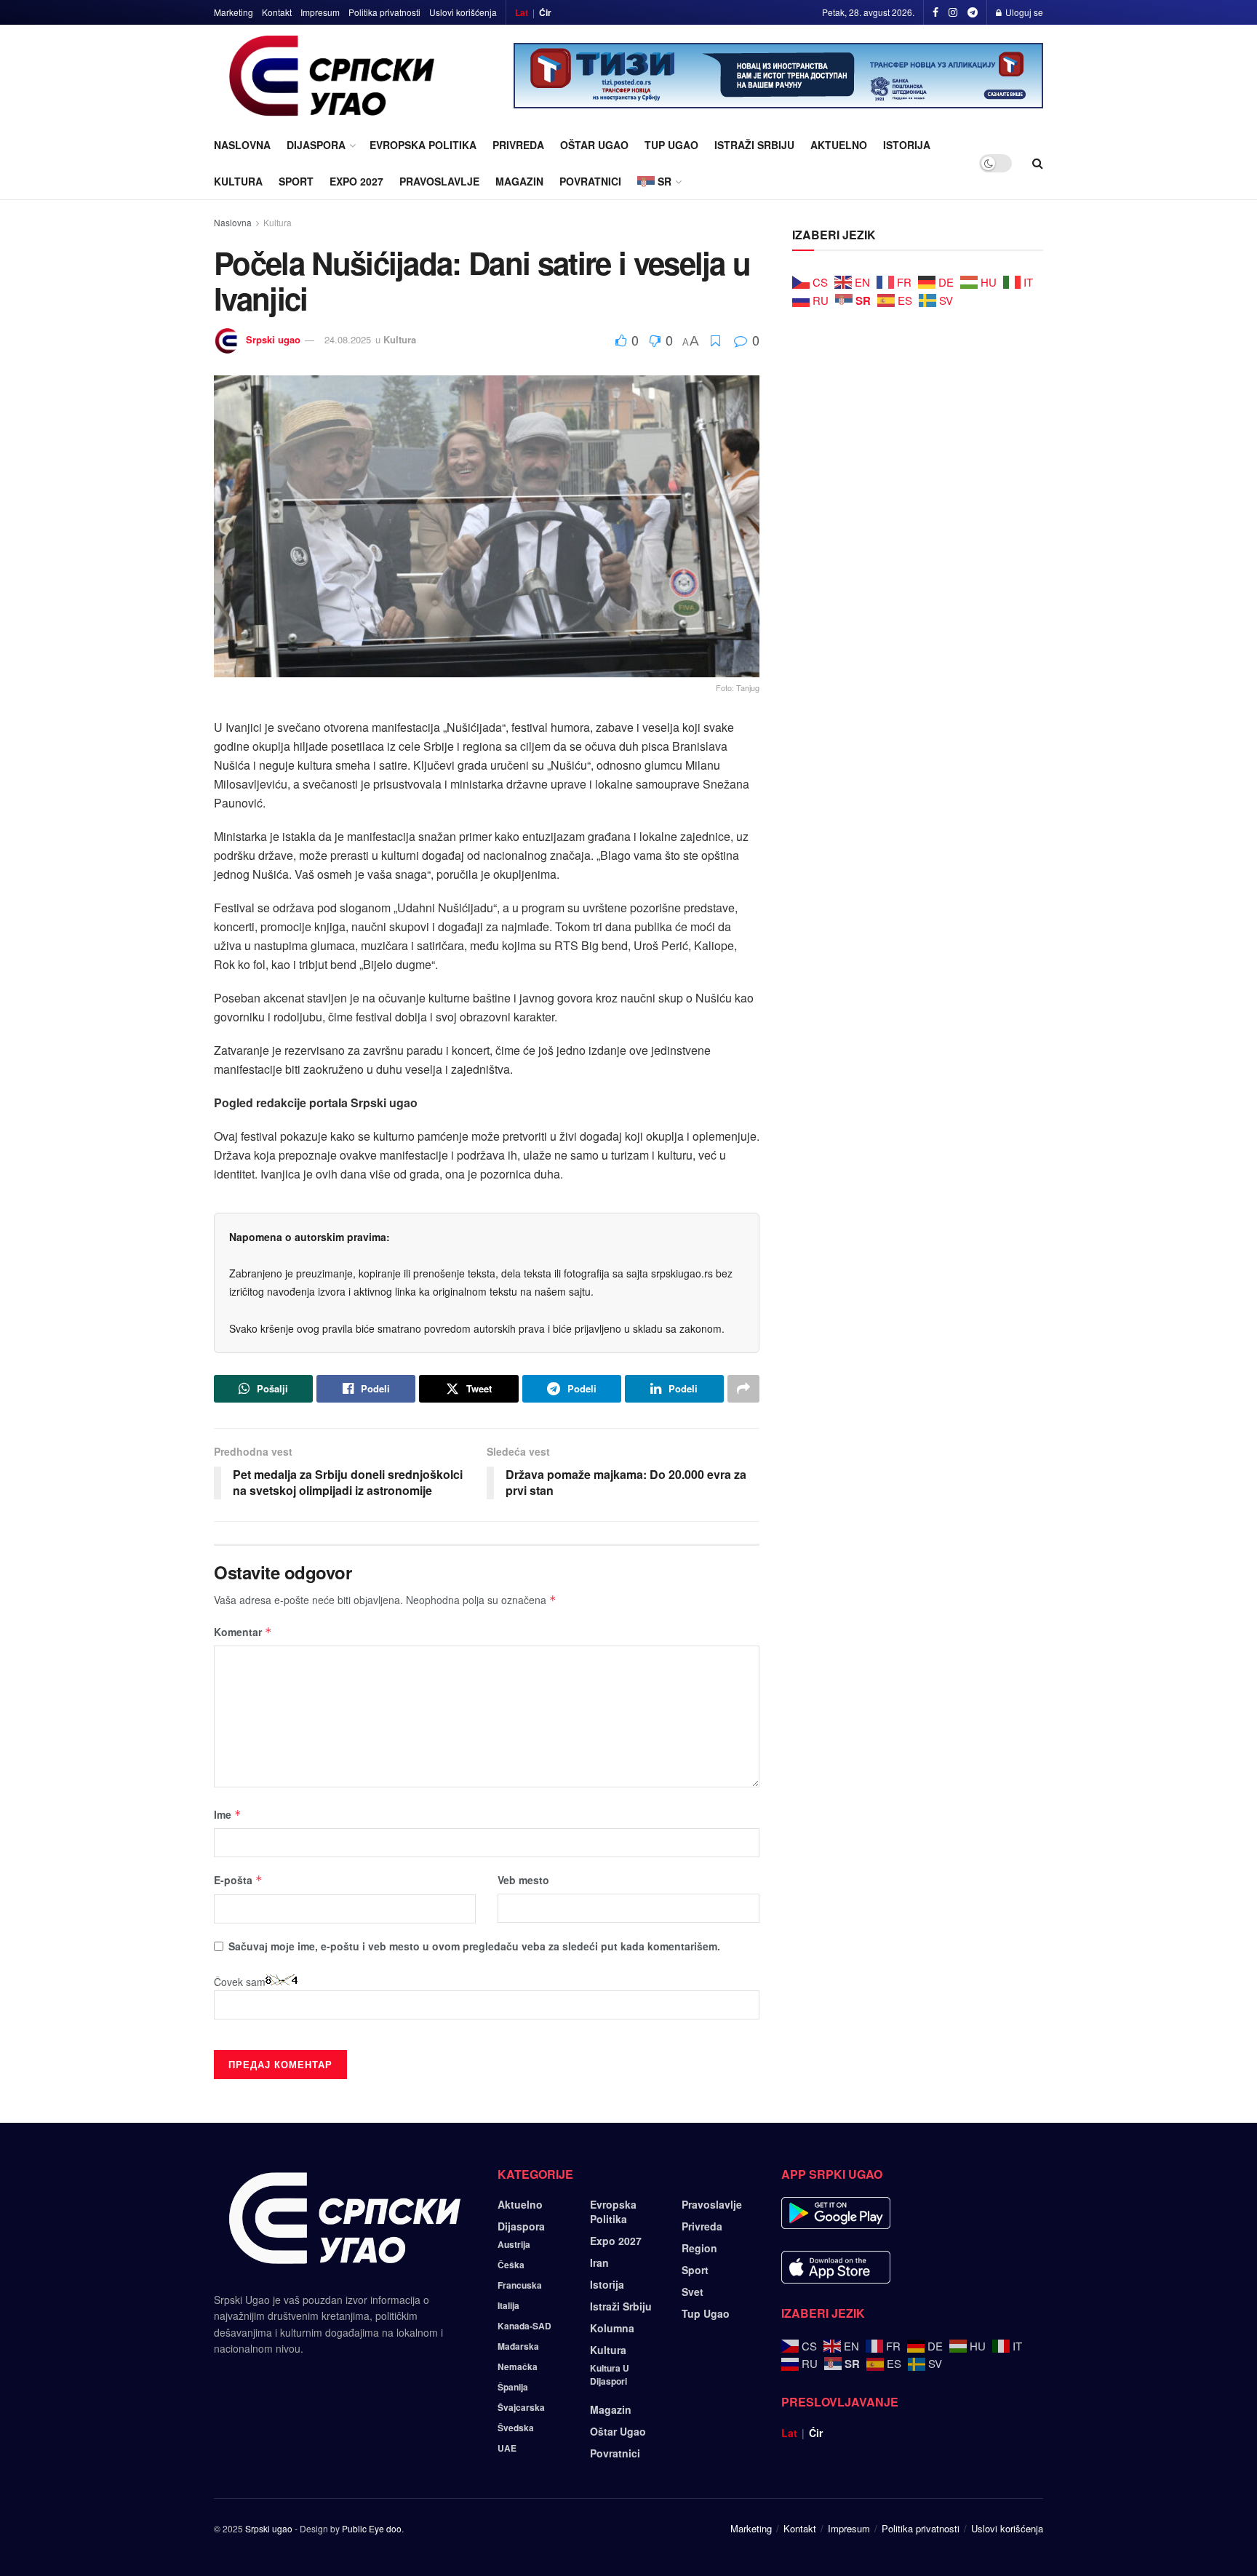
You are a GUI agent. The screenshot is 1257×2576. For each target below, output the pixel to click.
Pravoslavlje (439, 181)
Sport (296, 181)
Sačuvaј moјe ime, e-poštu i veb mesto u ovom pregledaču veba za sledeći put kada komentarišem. (474, 1946)
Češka (511, 2265)
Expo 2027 (356, 181)
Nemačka (518, 2366)
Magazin (519, 181)
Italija (508, 2305)
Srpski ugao (273, 339)
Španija (513, 2387)
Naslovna (242, 145)
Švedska (516, 2428)
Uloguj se (1023, 12)
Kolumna (612, 2328)
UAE (507, 2448)
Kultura (238, 181)
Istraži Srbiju (754, 145)
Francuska (520, 2285)
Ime (228, 1814)
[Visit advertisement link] (778, 76)
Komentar (243, 1632)
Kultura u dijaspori (610, 2374)
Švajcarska (521, 2407)
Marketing (234, 12)
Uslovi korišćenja (463, 12)
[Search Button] (1038, 163)
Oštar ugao (594, 145)
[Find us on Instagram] (953, 12)
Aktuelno (839, 145)
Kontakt (277, 12)
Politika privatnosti (384, 12)
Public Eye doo (372, 2528)
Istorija (907, 145)
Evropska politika (423, 145)
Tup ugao (671, 145)
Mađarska (518, 2346)
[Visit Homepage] (332, 76)
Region (699, 2248)
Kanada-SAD (524, 2326)
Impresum (320, 12)
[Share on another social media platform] (743, 1389)
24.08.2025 (348, 339)
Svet (693, 2292)
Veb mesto (523, 1880)
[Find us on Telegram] (973, 12)
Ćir (545, 12)
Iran (599, 2262)
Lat (522, 12)
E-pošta (238, 1880)
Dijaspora (316, 145)
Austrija (514, 2244)
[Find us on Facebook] (935, 12)
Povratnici (590, 181)
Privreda (518, 145)
